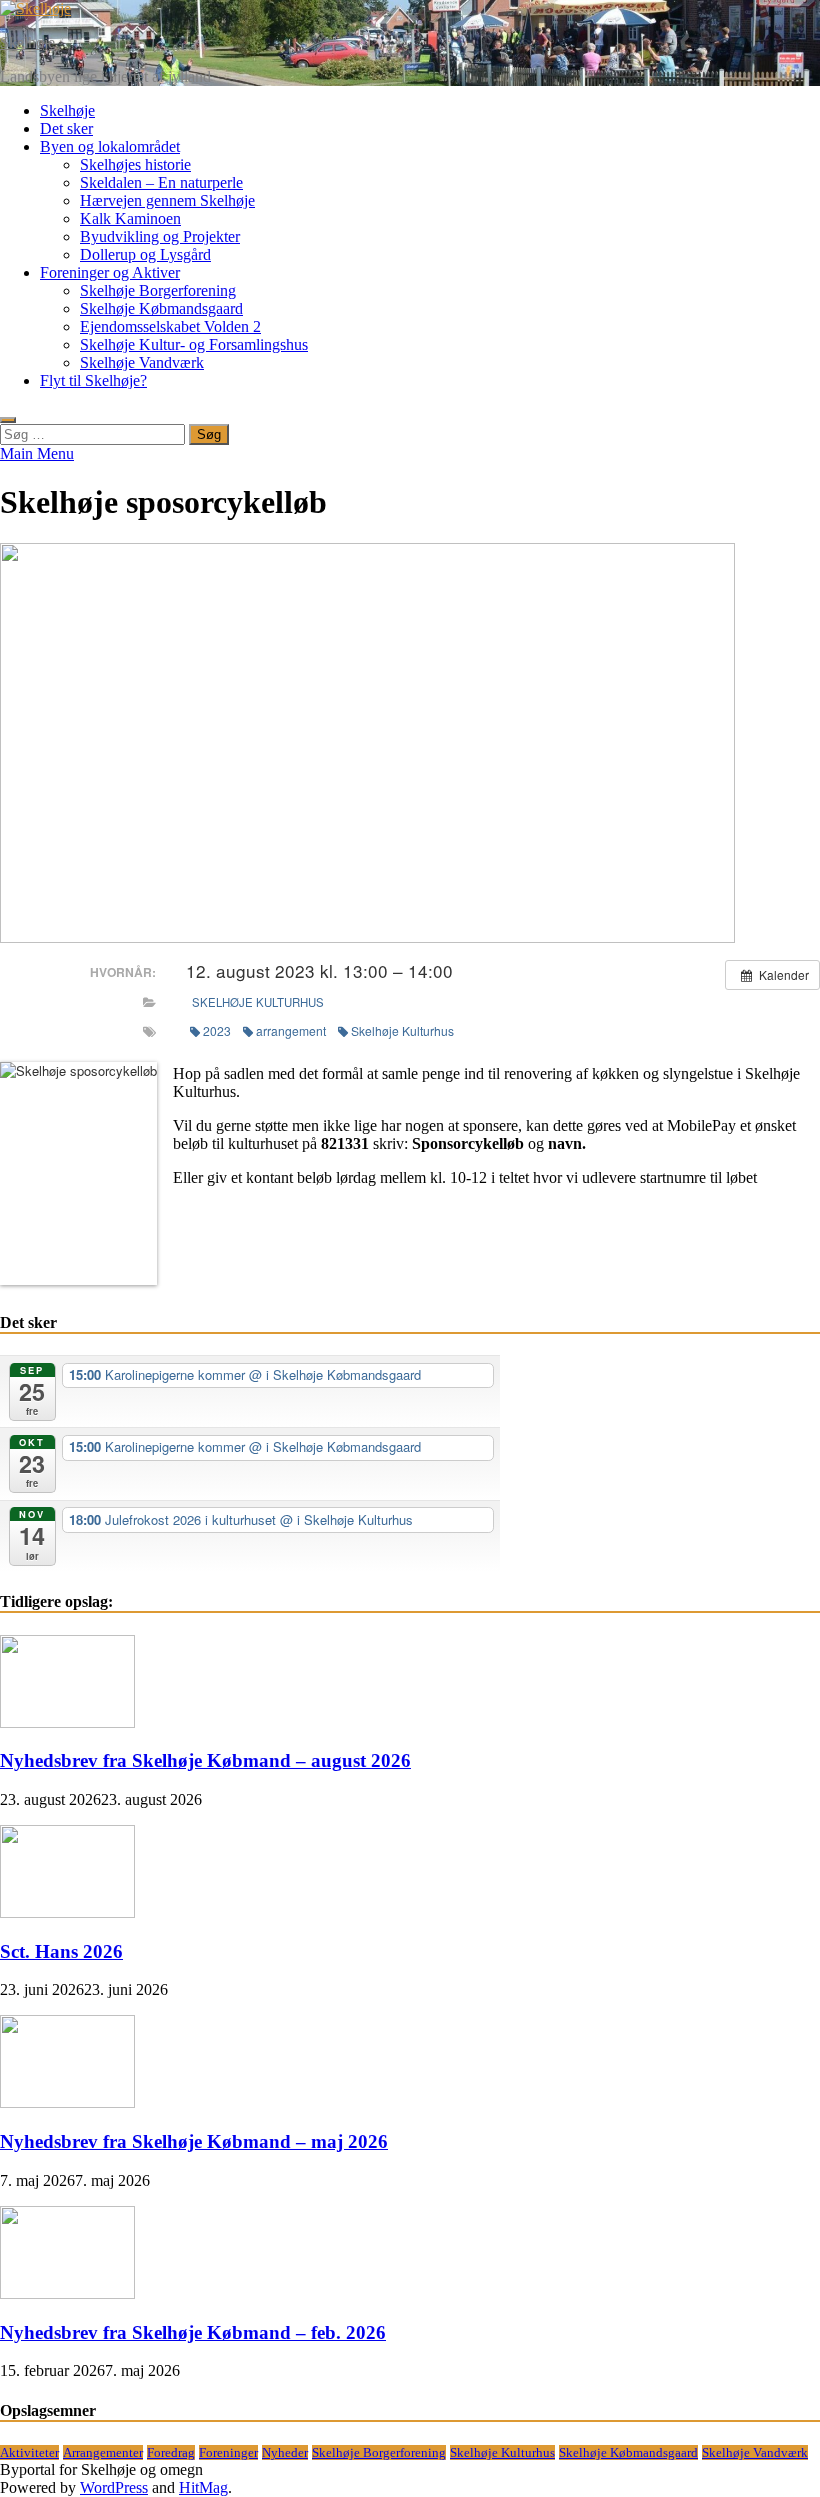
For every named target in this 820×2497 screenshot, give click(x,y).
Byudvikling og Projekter (160, 236)
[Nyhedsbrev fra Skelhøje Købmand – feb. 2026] (67, 2293)
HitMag (203, 2487)
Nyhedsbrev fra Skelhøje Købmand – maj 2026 (194, 2141)
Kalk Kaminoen (130, 218)
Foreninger (228, 2452)
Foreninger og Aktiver (110, 272)
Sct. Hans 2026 (61, 1951)
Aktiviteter (29, 2452)
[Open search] (8, 420)
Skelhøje (27, 42)
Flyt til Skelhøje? (93, 380)
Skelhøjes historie (135, 164)
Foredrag (171, 2452)
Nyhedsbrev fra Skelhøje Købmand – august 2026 (205, 1760)
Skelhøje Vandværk (142, 362)
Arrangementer (103, 2452)
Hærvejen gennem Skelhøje (167, 200)
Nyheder (285, 2452)
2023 (217, 1030)
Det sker (66, 128)
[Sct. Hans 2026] (67, 1912)
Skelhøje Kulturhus (258, 1002)
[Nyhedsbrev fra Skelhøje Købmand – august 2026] (67, 1722)
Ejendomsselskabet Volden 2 (170, 326)
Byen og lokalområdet (110, 146)
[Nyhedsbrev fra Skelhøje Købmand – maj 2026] (67, 2102)
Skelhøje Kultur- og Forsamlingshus (194, 344)
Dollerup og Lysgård (145, 254)
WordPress (114, 2487)
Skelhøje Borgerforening (158, 290)
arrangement (291, 1030)
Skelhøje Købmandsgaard (161, 308)
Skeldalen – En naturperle (161, 182)
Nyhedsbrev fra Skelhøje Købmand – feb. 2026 (193, 2332)
